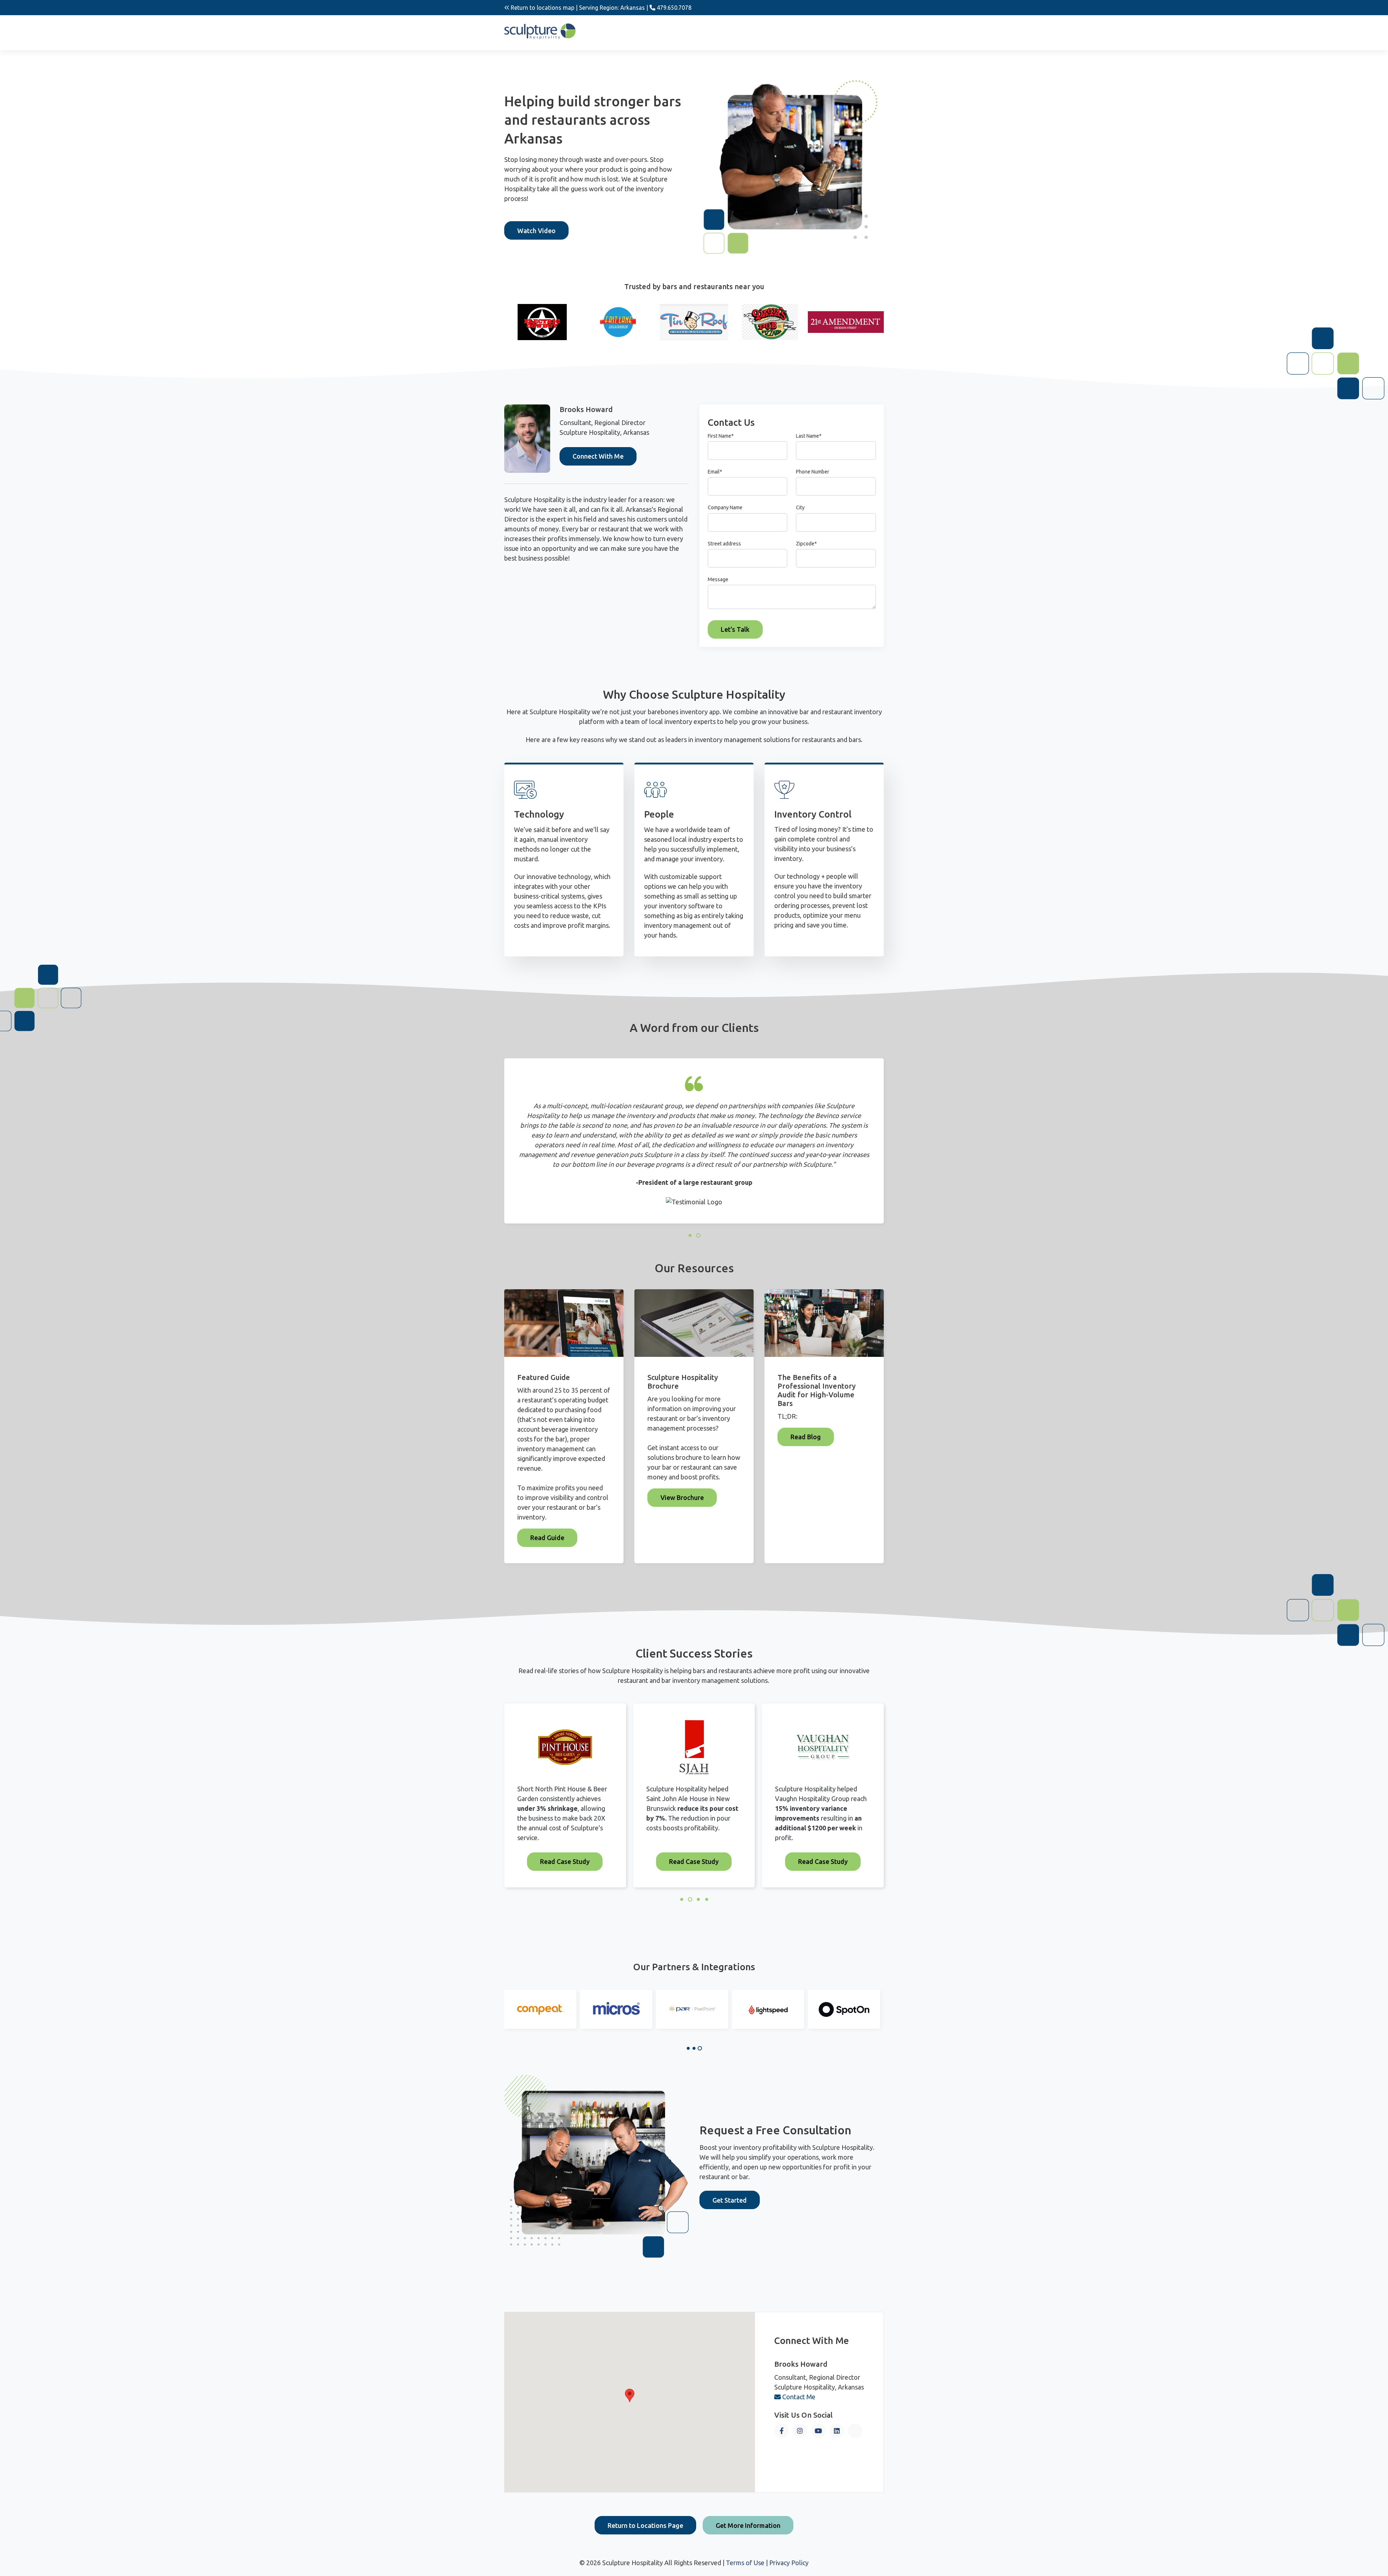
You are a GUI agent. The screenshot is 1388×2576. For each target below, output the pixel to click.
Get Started (730, 2200)
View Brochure (682, 1497)
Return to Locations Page (645, 2525)
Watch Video (536, 231)
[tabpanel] (540, 2009)
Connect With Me (598, 456)
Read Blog (806, 1437)
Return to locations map (542, 8)
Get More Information (748, 2525)
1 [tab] (688, 2048)
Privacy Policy (789, 2563)
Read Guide (547, 1538)
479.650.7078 (673, 8)
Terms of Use (745, 2563)
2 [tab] (694, 2048)
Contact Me (798, 2397)
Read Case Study (565, 1862)
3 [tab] (700, 2048)
